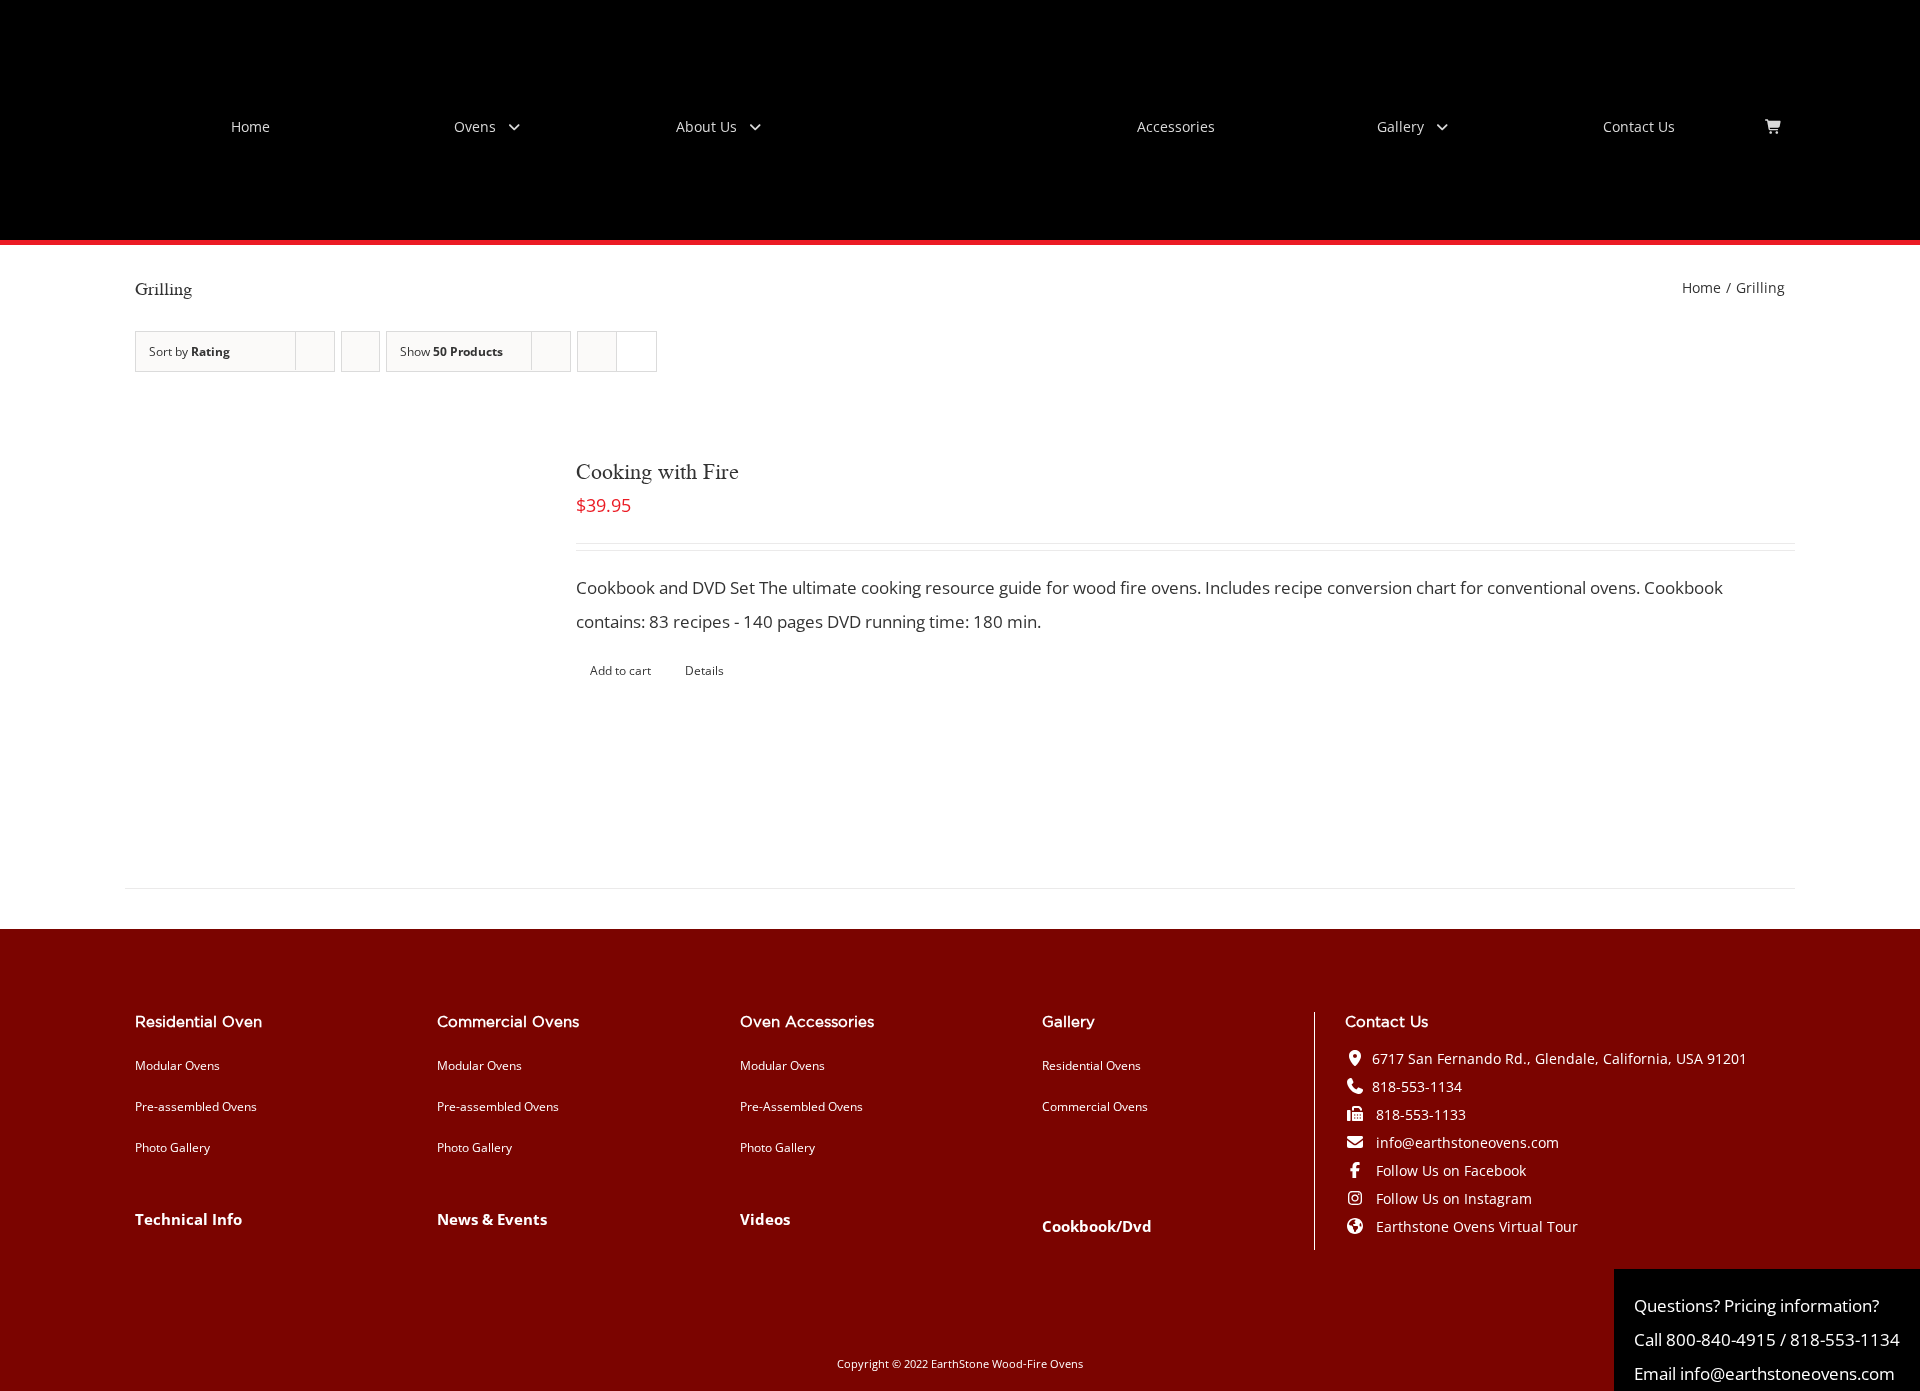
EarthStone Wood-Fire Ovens (1007, 1363)
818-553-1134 (1417, 1086)
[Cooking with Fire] (317, 646)
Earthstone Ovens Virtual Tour (1477, 1226)
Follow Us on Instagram (1454, 1198)
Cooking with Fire (657, 470)
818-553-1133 (1421, 1114)
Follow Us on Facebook (1451, 1170)
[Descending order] (360, 351)
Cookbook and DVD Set (665, 587)
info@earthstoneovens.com (1467, 1142)
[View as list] (636, 351)
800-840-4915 (1721, 1339)
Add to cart (620, 670)
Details (704, 670)
